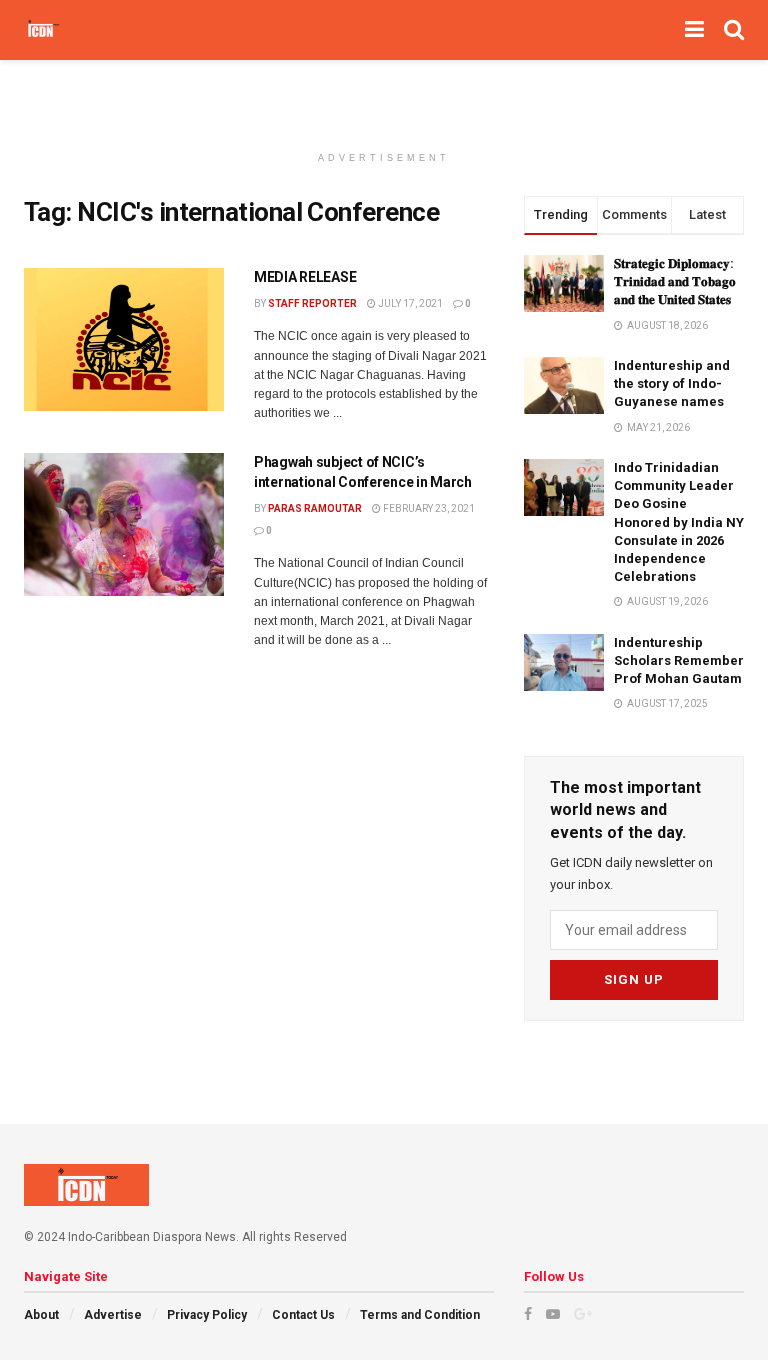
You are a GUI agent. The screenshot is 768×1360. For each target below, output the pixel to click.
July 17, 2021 (409, 303)
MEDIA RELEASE (305, 277)
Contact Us (303, 1315)
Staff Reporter (312, 303)
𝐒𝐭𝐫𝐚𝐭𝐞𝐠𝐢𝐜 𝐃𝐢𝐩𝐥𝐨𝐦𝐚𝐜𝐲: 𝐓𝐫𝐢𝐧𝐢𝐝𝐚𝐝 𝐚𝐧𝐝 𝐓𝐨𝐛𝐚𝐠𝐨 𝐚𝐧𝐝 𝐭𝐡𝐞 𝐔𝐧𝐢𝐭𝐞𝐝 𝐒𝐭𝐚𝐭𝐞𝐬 (675, 281)
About (41, 1315)
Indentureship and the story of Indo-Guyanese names (672, 383)
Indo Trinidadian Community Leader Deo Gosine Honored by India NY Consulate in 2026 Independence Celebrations (679, 522)
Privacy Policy (207, 1315)
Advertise (113, 1315)
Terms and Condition (420, 1315)
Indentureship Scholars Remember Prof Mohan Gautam (679, 660)
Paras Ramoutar (315, 508)
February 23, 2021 (428, 508)
